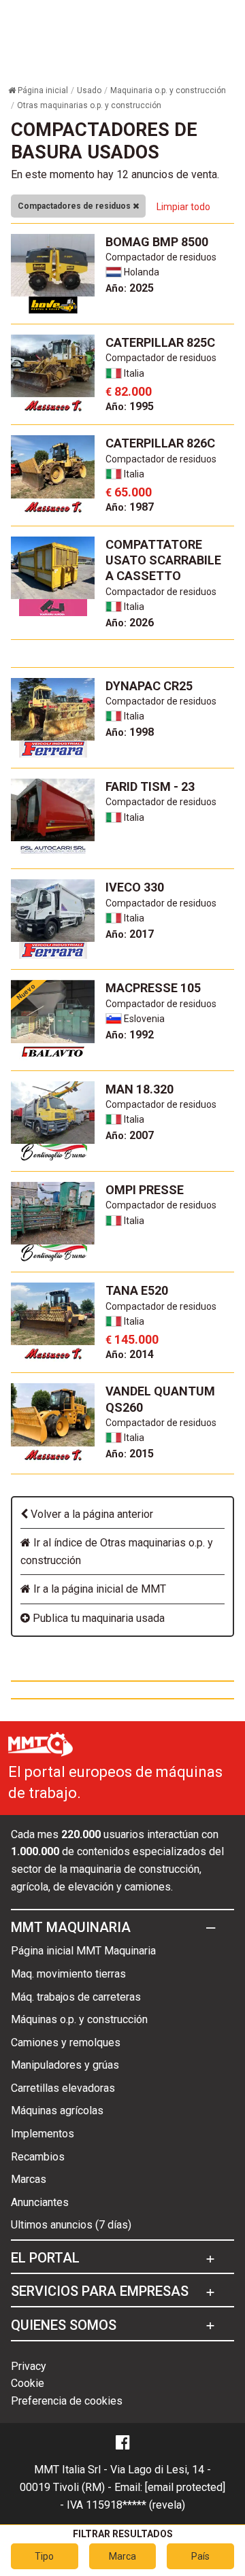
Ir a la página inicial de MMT (98, 1589)
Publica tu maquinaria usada (97, 1618)
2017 (130, 934)
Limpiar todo (183, 207)
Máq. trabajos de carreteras (76, 1997)
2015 (130, 1454)
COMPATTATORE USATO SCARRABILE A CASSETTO (163, 560)
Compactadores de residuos (75, 206)
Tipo (44, 2556)
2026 (130, 623)
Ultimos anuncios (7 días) (71, 2225)
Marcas (29, 2179)
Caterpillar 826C (160, 443)
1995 (130, 406)
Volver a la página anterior (91, 1514)
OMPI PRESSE (145, 1190)
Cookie (28, 2383)
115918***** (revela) (135, 2505)
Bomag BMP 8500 (157, 242)
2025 (130, 288)
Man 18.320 (140, 1089)
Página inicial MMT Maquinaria (83, 1951)
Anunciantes (40, 2202)
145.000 (132, 1339)
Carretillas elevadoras (63, 2088)
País (200, 2556)
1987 (130, 507)
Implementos (43, 2134)
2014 (130, 1354)
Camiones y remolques (66, 2043)
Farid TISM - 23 (150, 786)
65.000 (129, 492)
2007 (130, 1135)
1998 (130, 732)
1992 (130, 1035)
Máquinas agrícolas (57, 2111)
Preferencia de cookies (67, 2401)
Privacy (29, 2366)
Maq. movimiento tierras (68, 1974)
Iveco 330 (135, 887)
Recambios (38, 2157)
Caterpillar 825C (160, 342)
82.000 (129, 391)
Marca (122, 2556)
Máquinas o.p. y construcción (79, 2019)
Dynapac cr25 (149, 686)
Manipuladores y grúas (65, 2065)
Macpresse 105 (153, 988)
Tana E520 (137, 1290)
